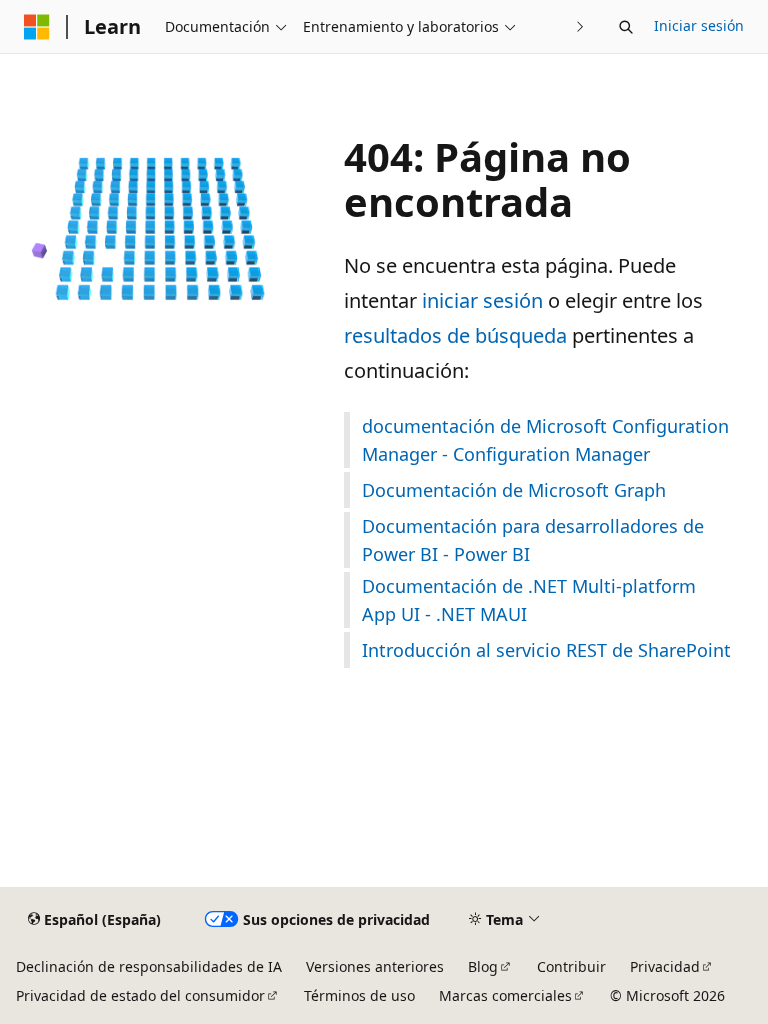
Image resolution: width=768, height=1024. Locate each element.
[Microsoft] (37, 27)
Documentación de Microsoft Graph (514, 490)
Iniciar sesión (699, 25)
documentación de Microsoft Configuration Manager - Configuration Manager (545, 440)
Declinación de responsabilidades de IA (149, 966)
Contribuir (571, 966)
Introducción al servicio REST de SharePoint (546, 650)
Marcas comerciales (505, 995)
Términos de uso (359, 995)
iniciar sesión (482, 300)
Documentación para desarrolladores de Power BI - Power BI (533, 540)
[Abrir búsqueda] (626, 27)
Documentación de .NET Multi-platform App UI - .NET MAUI (529, 600)
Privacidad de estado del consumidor (140, 995)
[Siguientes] (580, 26)
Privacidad (665, 966)
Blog (483, 966)
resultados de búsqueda (455, 335)
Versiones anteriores (375, 966)
